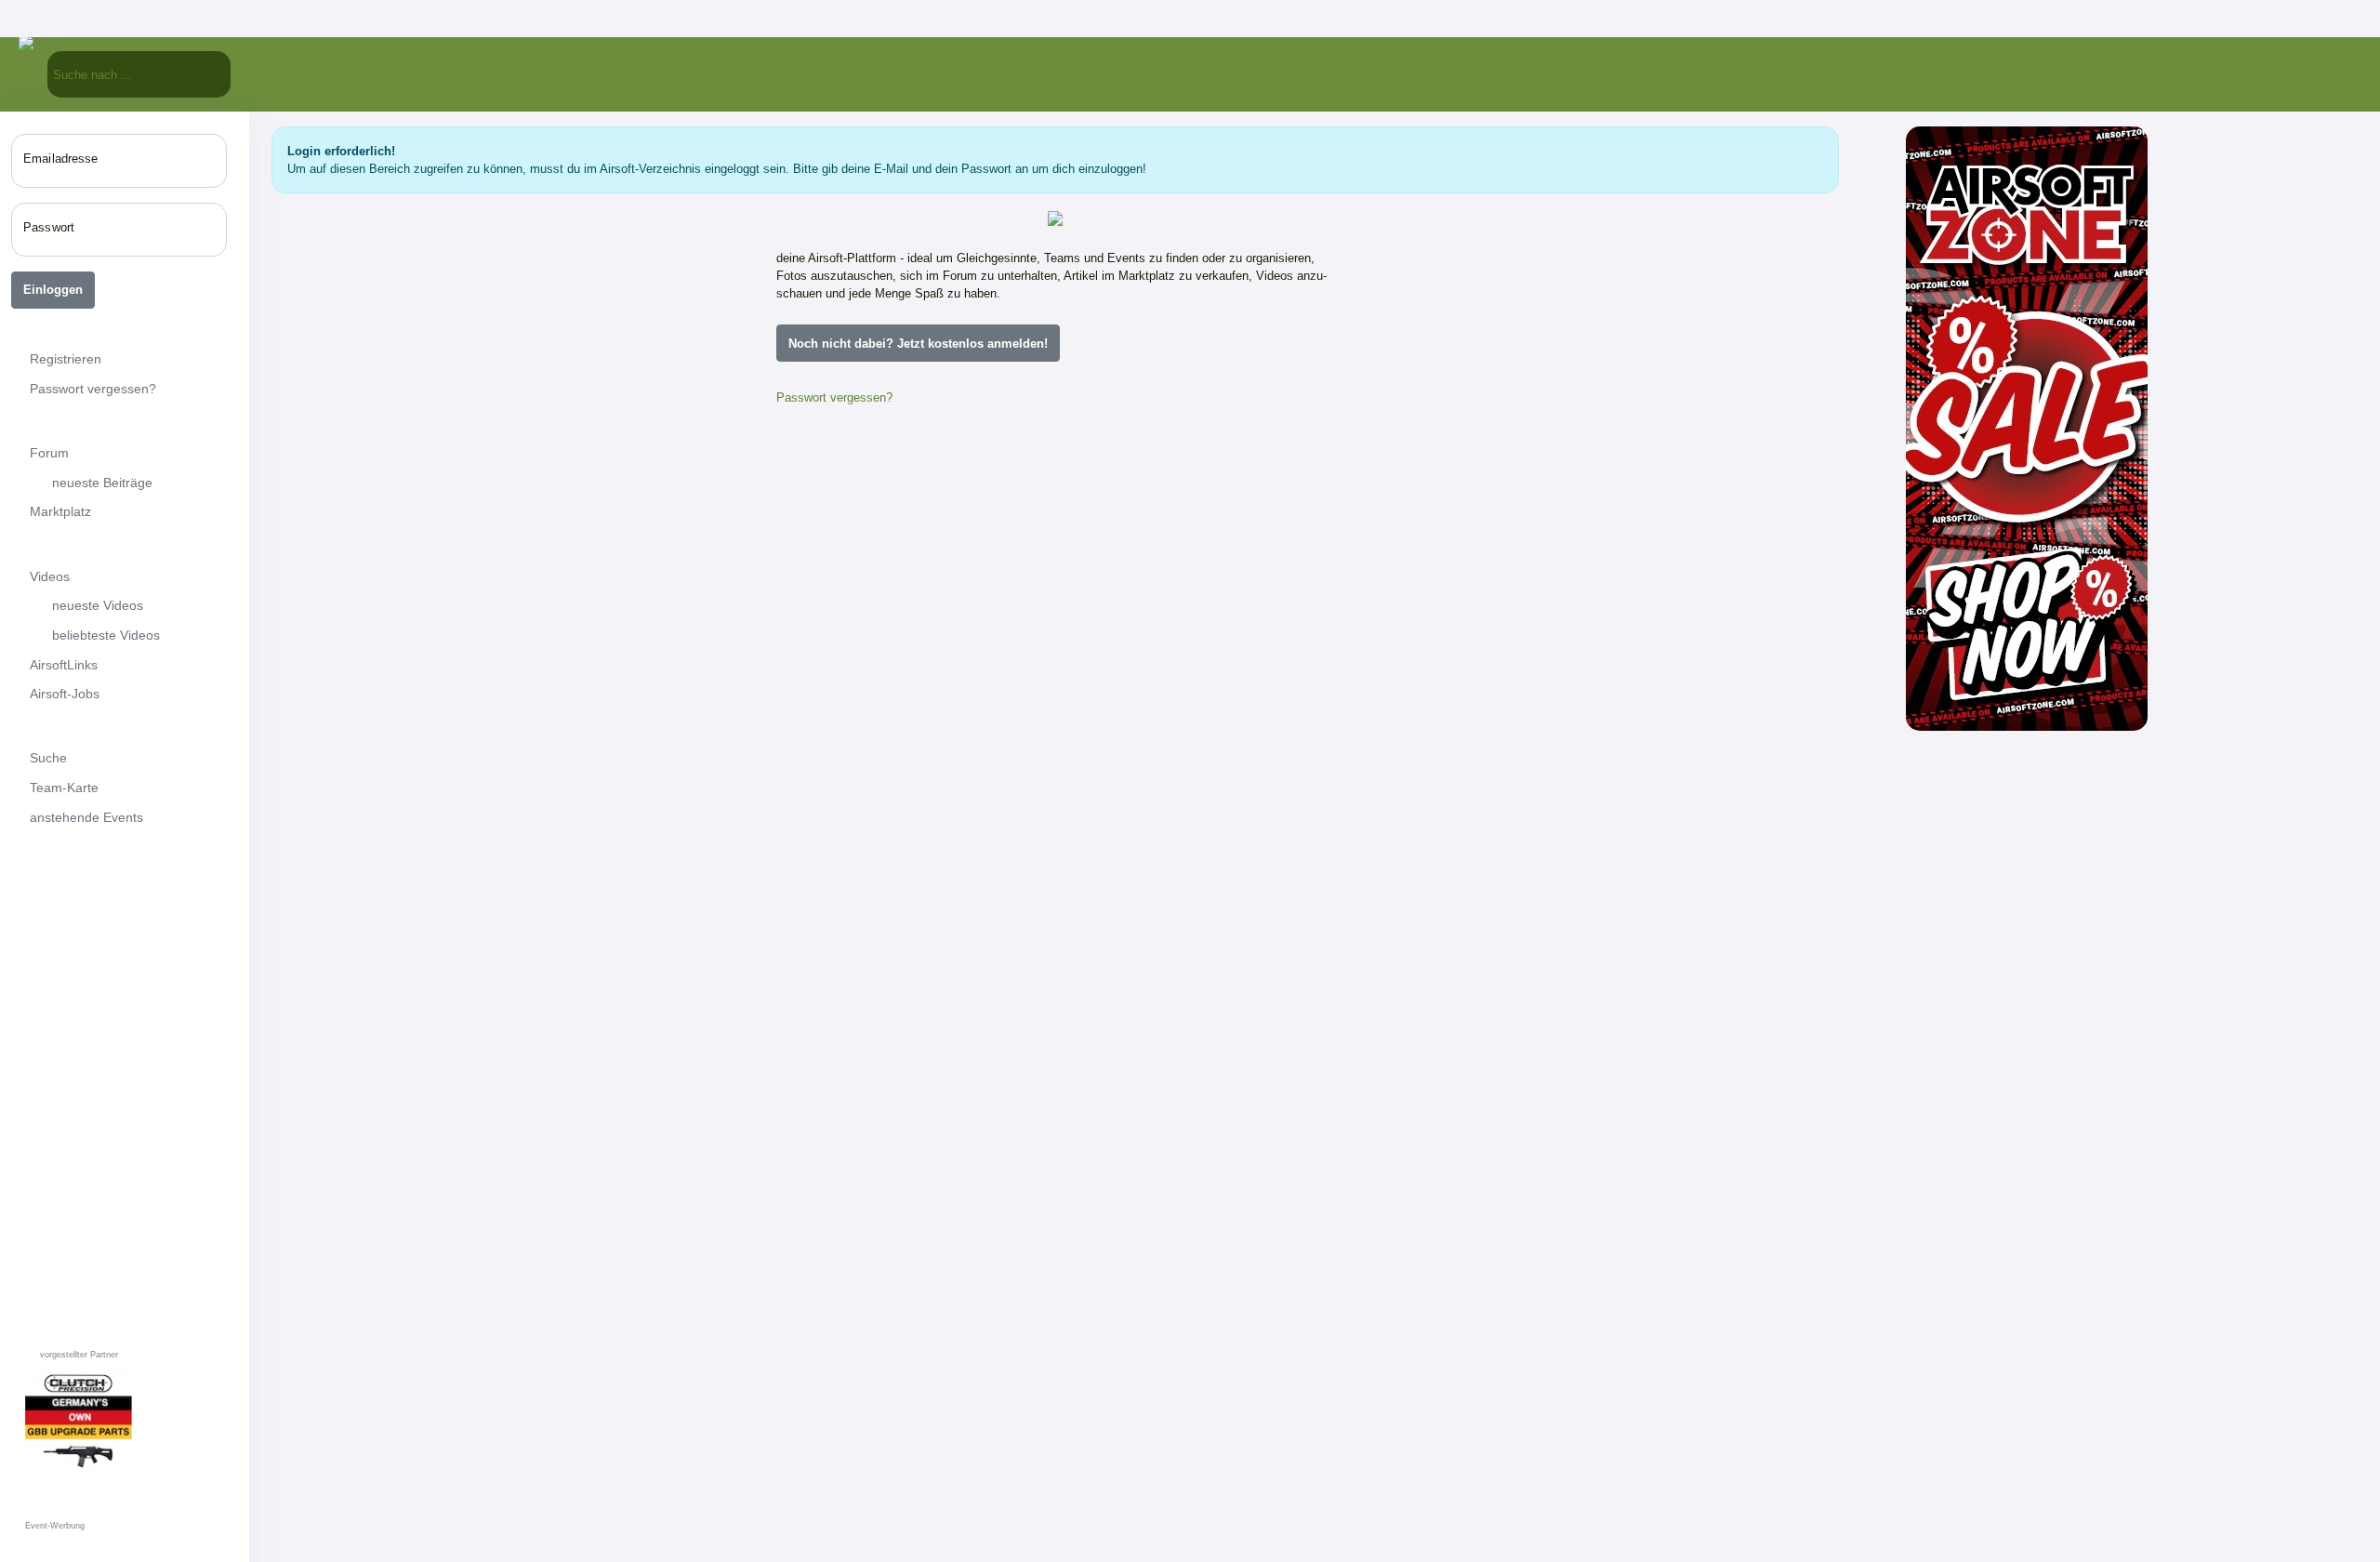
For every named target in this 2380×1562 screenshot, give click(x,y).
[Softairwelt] (988, 867)
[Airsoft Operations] (854, 1269)
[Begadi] (854, 867)
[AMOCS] (988, 1135)
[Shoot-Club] (988, 1001)
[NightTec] (854, 1135)
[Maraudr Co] (988, 1269)
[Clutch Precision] (1256, 867)
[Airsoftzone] (1055, 540)
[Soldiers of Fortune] (1256, 1135)
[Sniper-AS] (877, 540)
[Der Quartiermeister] (1256, 1001)
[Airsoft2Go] (1122, 1135)
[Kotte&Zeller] (1234, 540)
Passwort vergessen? (834, 397)
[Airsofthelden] (854, 715)
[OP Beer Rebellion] (1122, 1001)
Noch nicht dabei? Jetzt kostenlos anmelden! (918, 344)
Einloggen (53, 290)
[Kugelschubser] (1122, 867)
